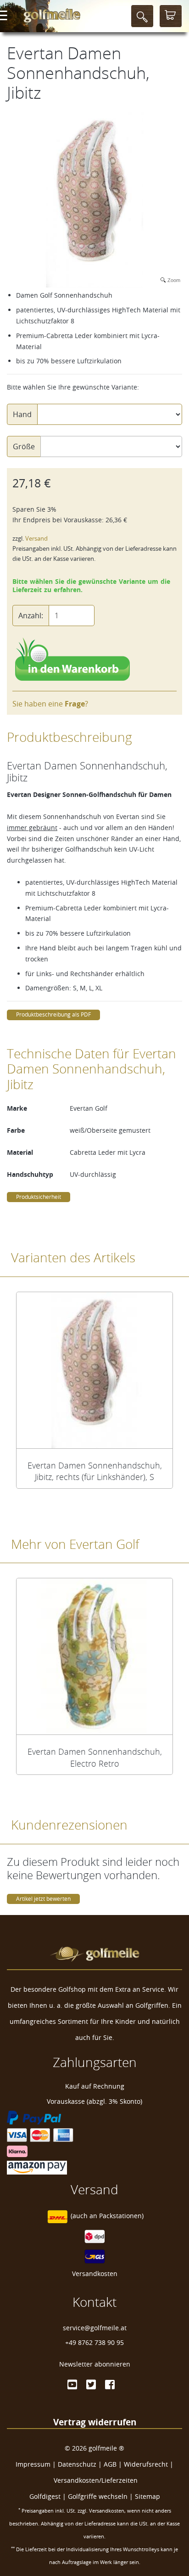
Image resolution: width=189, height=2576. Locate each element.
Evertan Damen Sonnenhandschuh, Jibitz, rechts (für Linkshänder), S (95, 1471)
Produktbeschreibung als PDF (53, 1014)
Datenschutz (77, 2464)
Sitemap (147, 2496)
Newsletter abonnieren (95, 2364)
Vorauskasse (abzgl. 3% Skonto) (94, 2101)
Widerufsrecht (146, 2464)
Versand (36, 539)
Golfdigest (45, 2496)
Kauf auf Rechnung (95, 2086)
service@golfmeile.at (95, 2328)
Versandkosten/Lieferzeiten (96, 2480)
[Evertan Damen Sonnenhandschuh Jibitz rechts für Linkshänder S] (94, 1370)
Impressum (33, 2464)
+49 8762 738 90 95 (94, 2342)
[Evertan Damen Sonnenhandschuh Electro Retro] (94, 1656)
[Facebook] (110, 2384)
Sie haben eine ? (50, 704)
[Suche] (142, 16)
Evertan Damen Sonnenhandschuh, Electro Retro (95, 1757)
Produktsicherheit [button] (39, 1197)
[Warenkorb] (171, 16)
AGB (110, 2464)
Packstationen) (121, 2216)
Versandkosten (95, 2274)
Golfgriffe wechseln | (101, 2496)
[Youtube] (72, 2384)
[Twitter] (91, 2384)
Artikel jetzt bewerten (43, 1899)
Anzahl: (31, 616)
